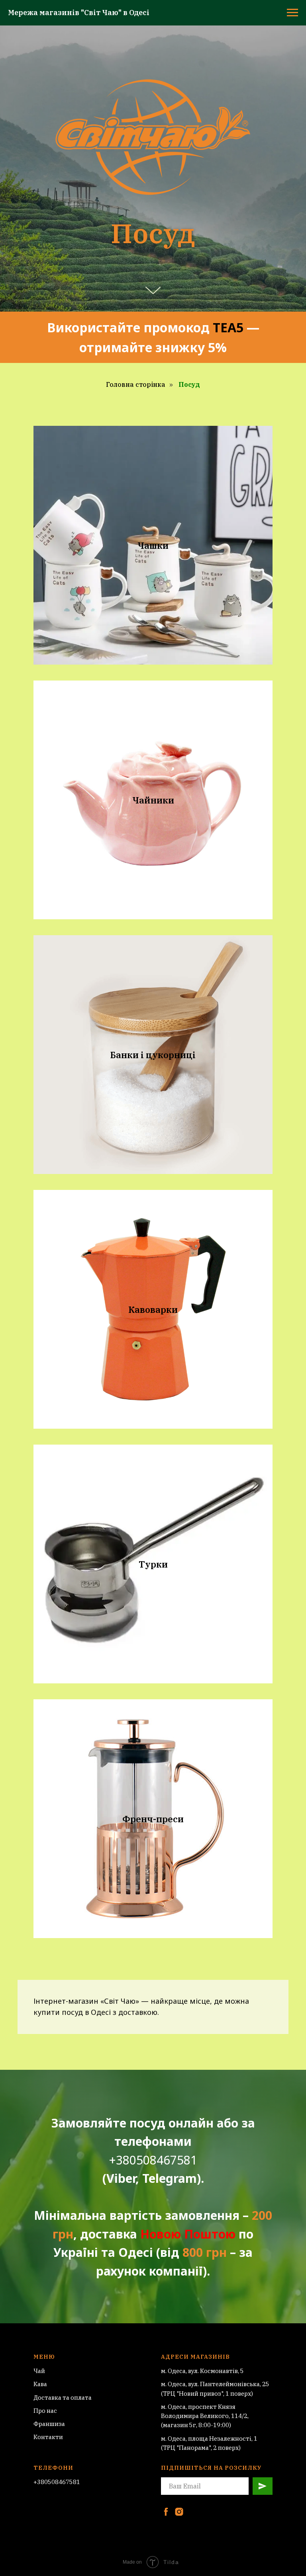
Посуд (189, 1129)
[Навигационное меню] (292, 13)
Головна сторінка (136, 1129)
